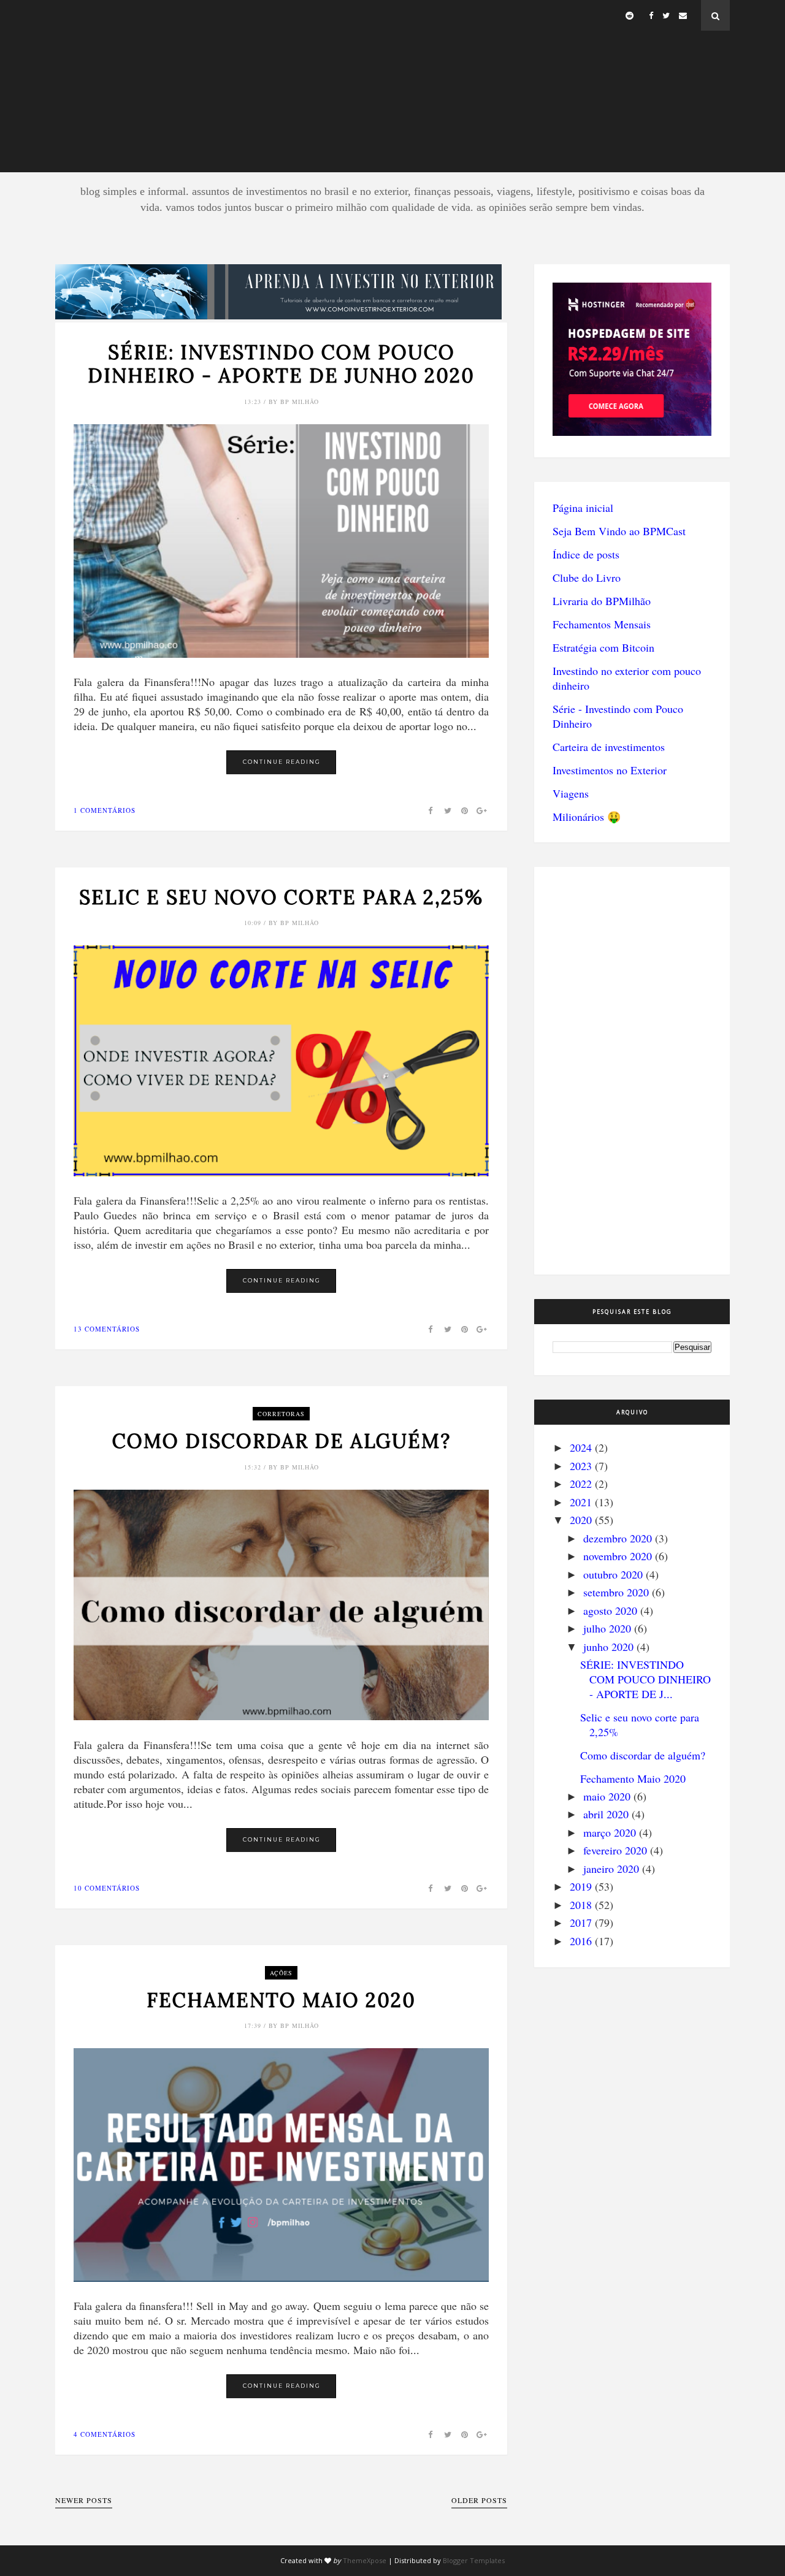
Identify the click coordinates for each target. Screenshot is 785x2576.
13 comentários (107, 1329)
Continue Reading (282, 762)
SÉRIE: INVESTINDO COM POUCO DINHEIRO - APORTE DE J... (645, 1679)
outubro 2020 (613, 1574)
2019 (581, 1886)
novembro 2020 (618, 1556)
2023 (581, 1466)
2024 (581, 1447)
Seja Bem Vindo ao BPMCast (619, 531)
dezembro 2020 (618, 1538)
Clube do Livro (587, 577)
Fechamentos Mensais (602, 624)
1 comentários (105, 810)
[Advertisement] (392, 86)
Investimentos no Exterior (610, 770)
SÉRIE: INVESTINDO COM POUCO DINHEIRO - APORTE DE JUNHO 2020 (281, 364)
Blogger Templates (474, 2560)
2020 (581, 1520)
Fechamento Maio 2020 (281, 2000)
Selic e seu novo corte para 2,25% (281, 897)
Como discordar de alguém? (281, 1441)
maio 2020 (607, 1796)
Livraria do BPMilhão (602, 601)
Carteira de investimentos (609, 747)
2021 (581, 1502)
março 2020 (610, 1832)
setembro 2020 (616, 1592)
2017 (581, 1922)
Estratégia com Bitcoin (603, 647)
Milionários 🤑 (587, 817)
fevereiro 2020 (615, 1850)
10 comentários (107, 1888)
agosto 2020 (610, 1610)
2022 (581, 1484)
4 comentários (105, 2434)
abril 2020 (606, 1814)
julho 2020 (607, 1628)
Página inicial (583, 508)
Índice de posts (586, 554)
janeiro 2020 (611, 1869)
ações (281, 1973)
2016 (581, 1941)
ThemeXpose (365, 2560)
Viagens (571, 793)
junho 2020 (608, 1647)
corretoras (281, 1414)
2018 (581, 1905)
